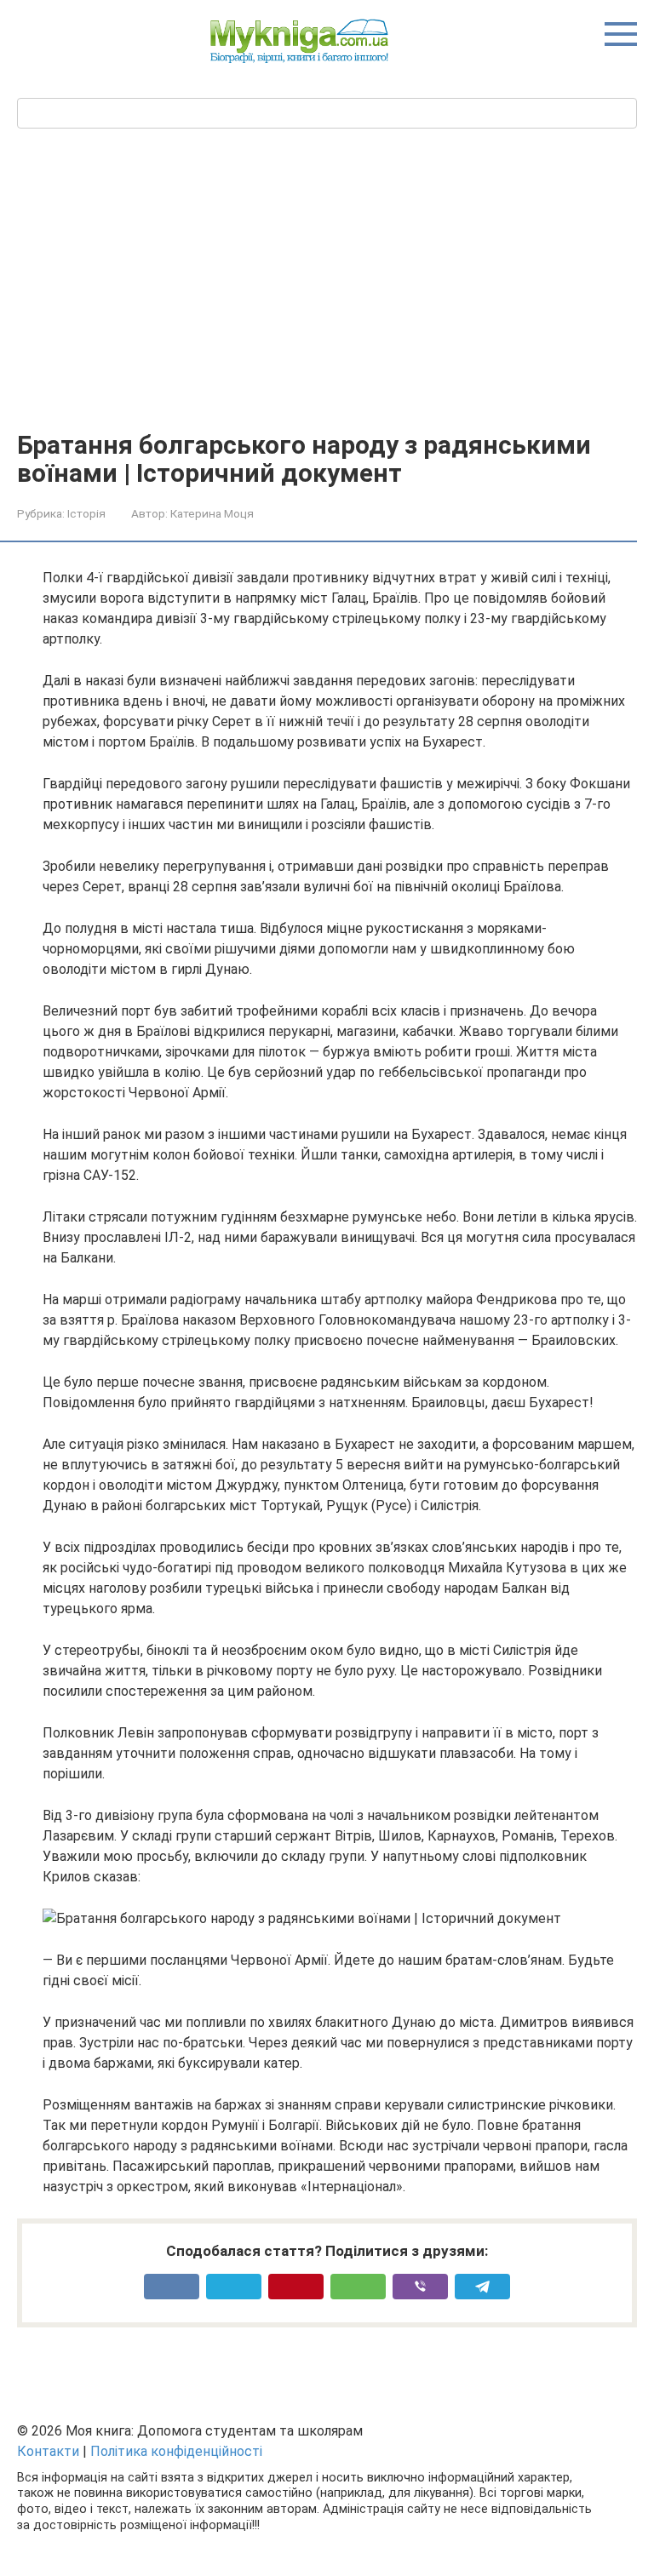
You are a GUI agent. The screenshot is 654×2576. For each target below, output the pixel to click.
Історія (86, 513)
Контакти (48, 2451)
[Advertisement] (327, 278)
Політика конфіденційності (176, 2451)
